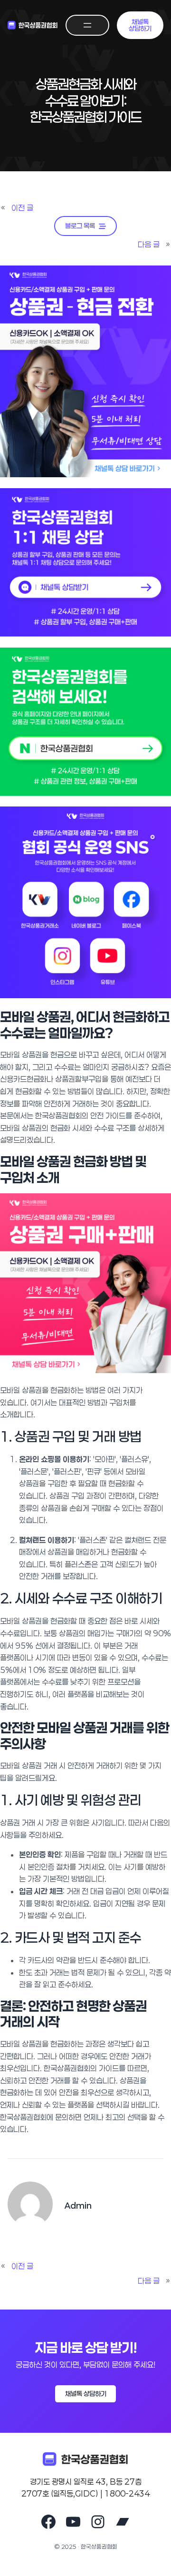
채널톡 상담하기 (86, 2394)
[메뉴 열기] (87, 25)
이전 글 (22, 208)
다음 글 (149, 244)
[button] (140, 25)
